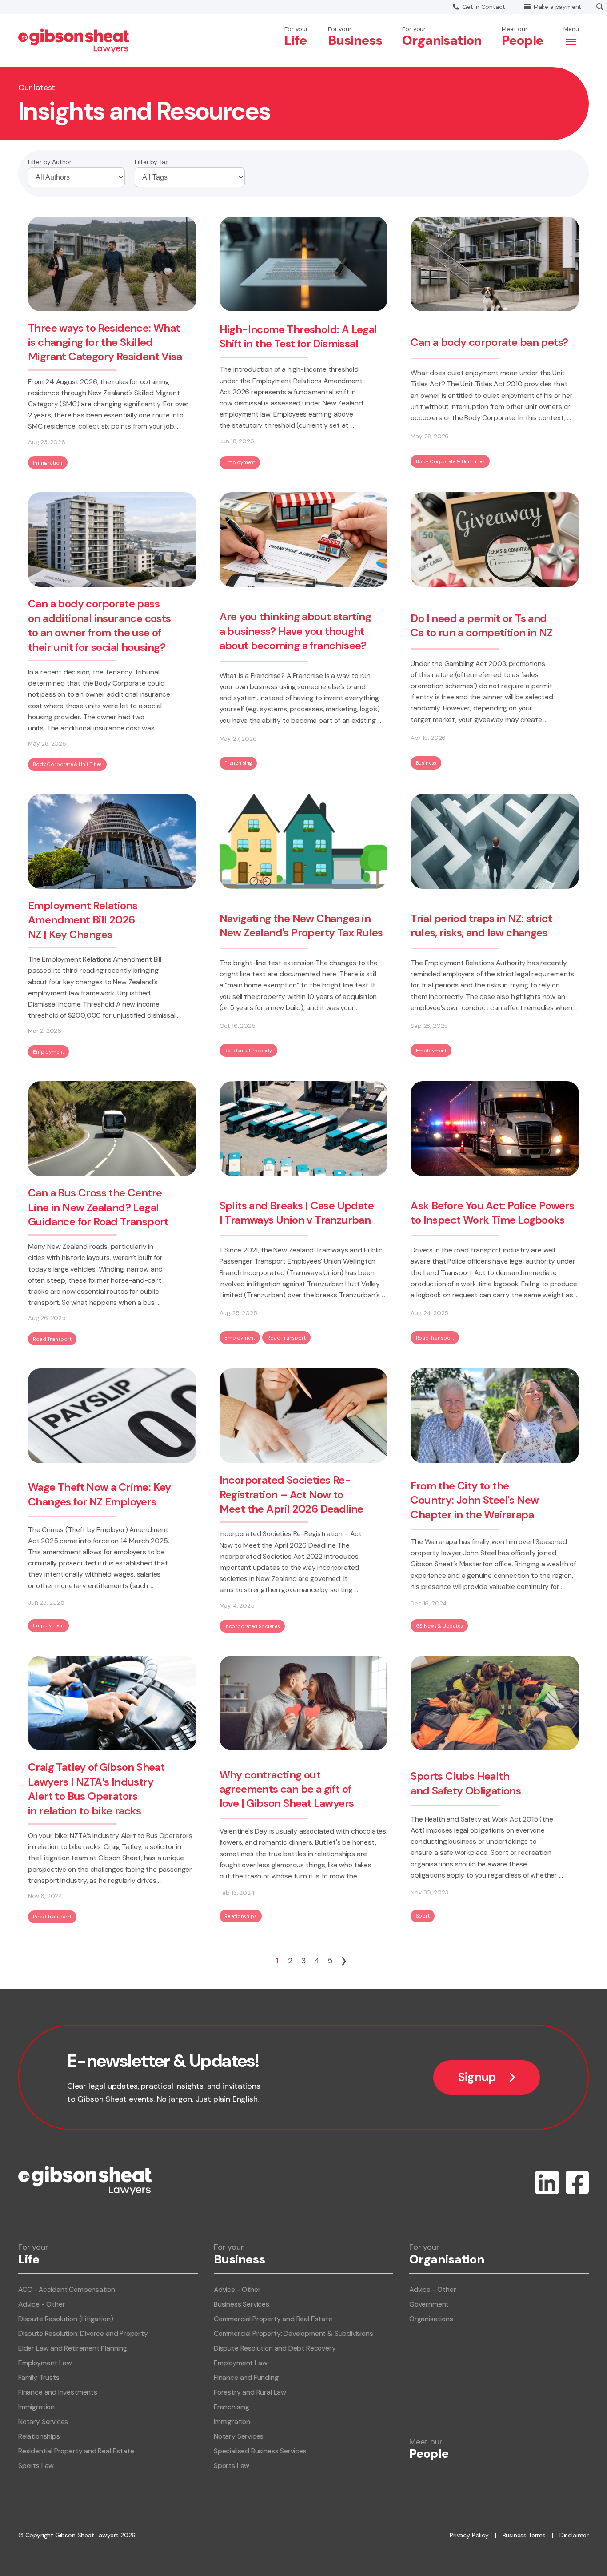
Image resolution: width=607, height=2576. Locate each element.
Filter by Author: (50, 162)
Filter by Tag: (152, 162)
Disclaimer (574, 2535)
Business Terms (524, 2535)
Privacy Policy (469, 2535)
